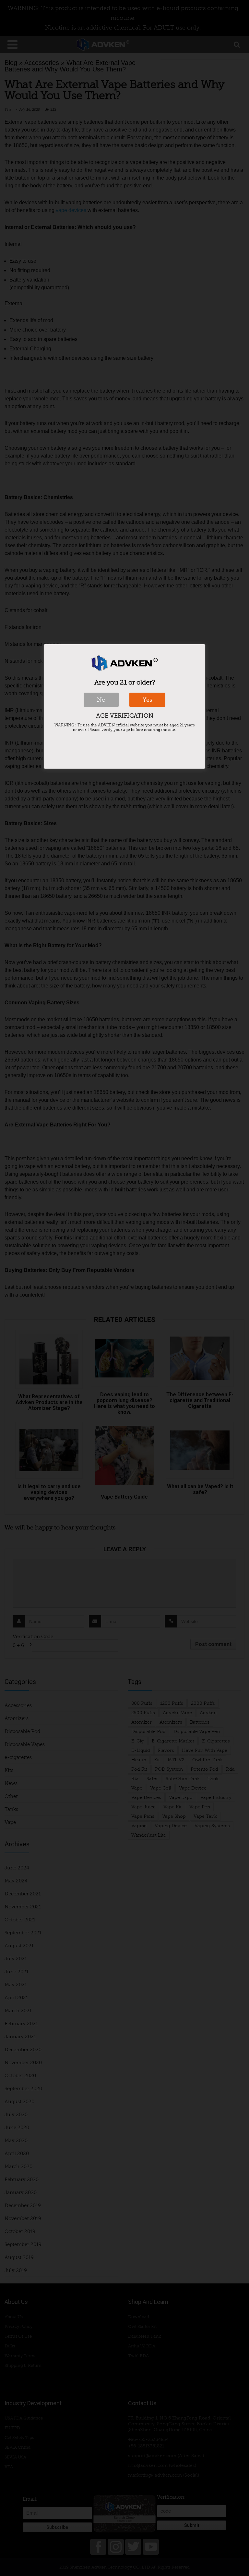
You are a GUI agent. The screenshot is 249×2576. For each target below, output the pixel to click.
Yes (147, 700)
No (101, 700)
